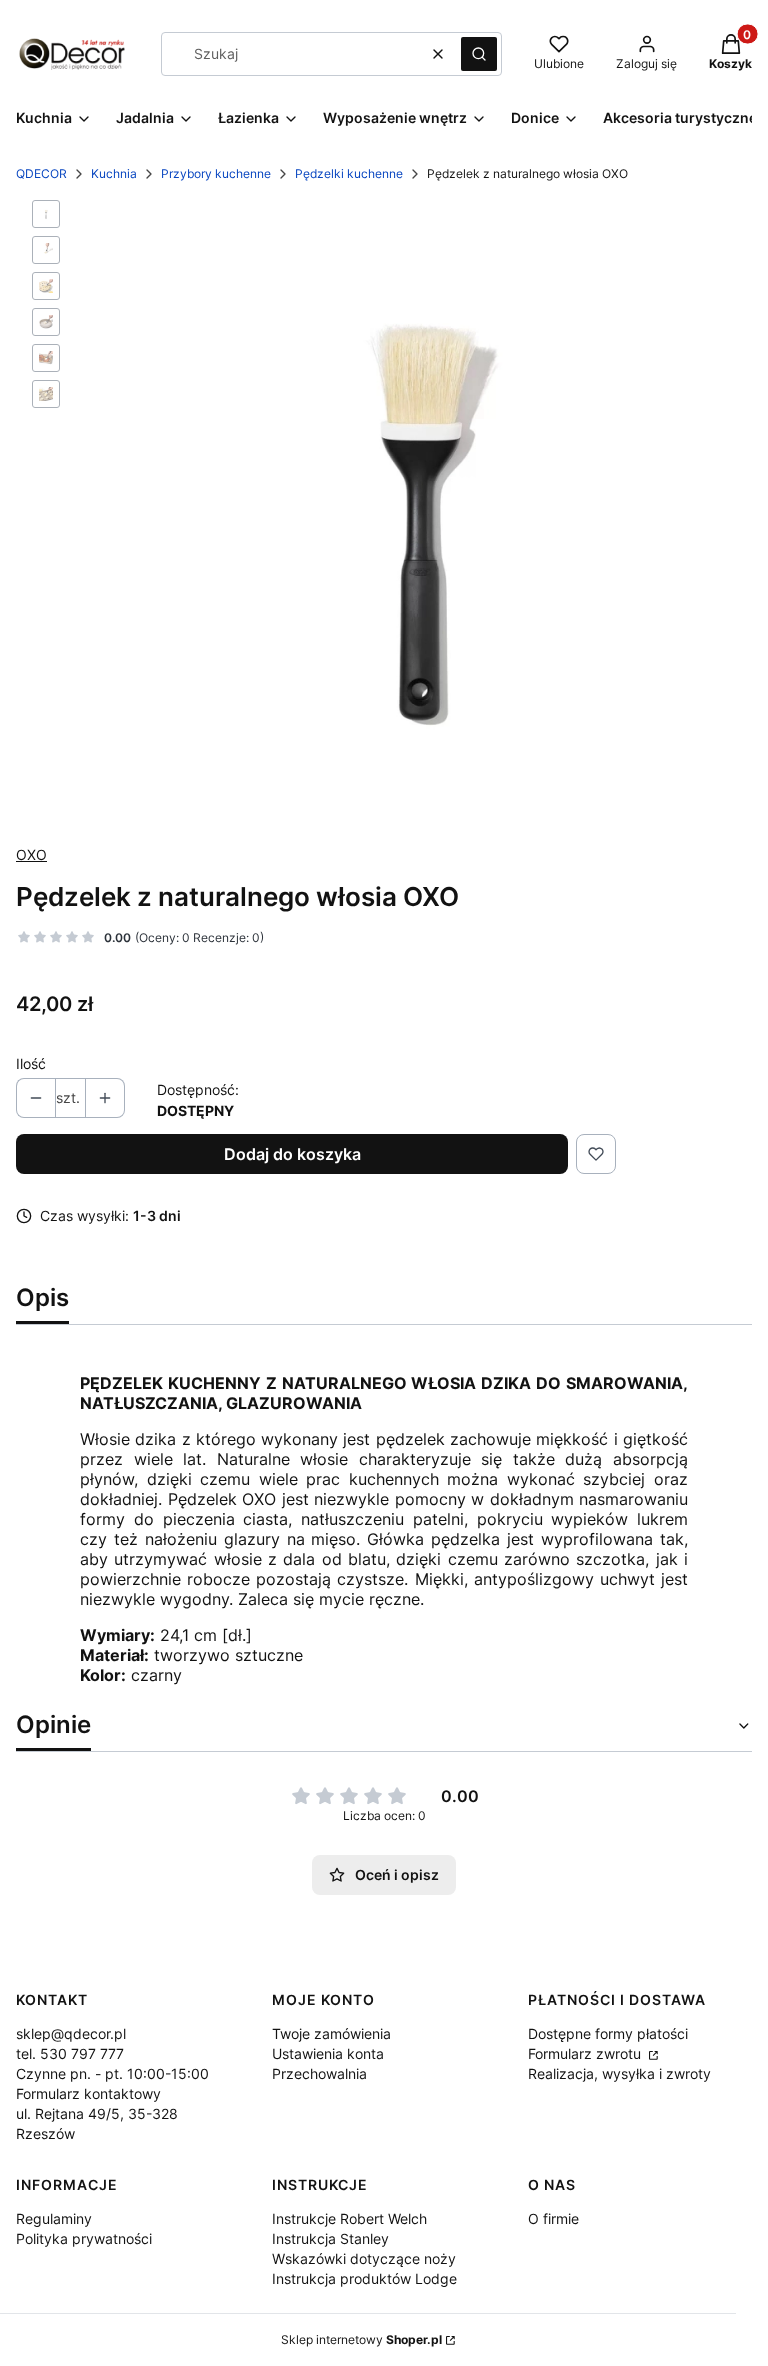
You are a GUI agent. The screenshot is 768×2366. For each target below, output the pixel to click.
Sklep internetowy (361, 2339)
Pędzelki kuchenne (349, 173)
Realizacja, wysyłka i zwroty (619, 2073)
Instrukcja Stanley (330, 2238)
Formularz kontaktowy (88, 2093)
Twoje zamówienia (331, 2033)
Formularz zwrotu (586, 2053)
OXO (31, 854)
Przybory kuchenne (216, 173)
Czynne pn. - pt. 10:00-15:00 (112, 2073)
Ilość (31, 1063)
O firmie (553, 2218)
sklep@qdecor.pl (71, 2033)
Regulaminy (54, 2218)
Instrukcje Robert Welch (349, 2218)
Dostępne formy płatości (608, 2033)
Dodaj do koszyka (292, 1154)
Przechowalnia (319, 2073)
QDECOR (41, 173)
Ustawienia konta (328, 2053)
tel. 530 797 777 (70, 2053)
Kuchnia (114, 173)
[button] (479, 54)
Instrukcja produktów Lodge (364, 2278)
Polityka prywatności (84, 2238)
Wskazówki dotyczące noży (364, 2258)
